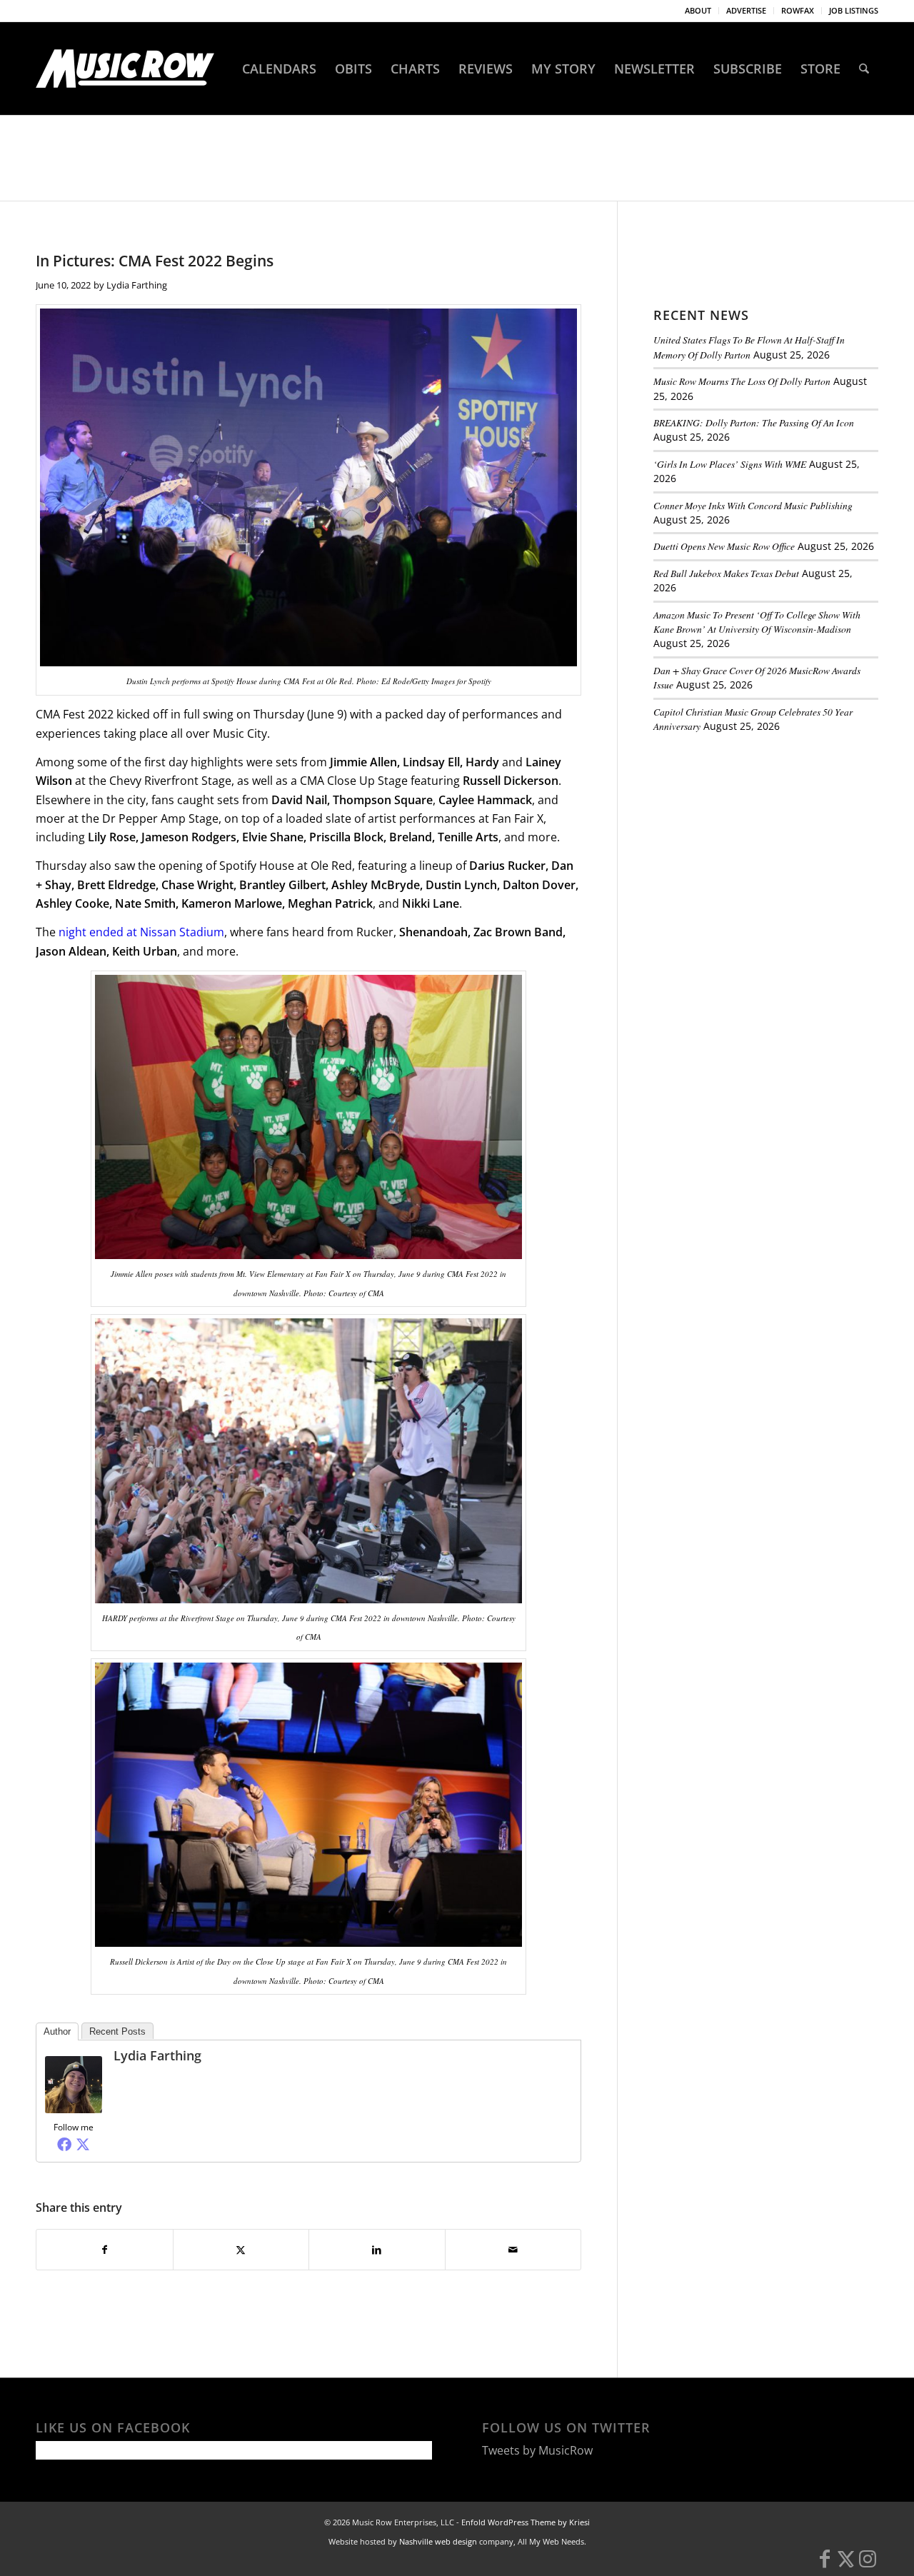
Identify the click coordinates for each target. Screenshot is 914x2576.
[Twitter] (83, 2144)
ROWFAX (798, 10)
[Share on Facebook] (105, 2250)
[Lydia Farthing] (74, 2109)
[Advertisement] (760, 842)
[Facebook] (64, 2144)
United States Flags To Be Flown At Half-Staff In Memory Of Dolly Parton (749, 347)
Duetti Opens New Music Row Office (724, 546)
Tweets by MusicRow (537, 2450)
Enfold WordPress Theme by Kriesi (526, 2522)
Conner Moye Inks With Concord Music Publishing (753, 505)
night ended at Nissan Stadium (141, 932)
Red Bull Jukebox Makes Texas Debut (726, 573)
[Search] (864, 69)
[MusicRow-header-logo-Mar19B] (125, 69)
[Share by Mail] (513, 2250)
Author (57, 2031)
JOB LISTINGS (854, 10)
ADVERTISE (746, 10)
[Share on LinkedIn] (377, 2250)
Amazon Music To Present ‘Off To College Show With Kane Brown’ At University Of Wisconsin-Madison (757, 622)
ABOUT (698, 10)
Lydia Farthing (137, 285)
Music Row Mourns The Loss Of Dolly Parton (742, 381)
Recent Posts (117, 2031)
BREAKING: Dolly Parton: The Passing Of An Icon (754, 422)
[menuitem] (698, 11)
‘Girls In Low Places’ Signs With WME (730, 464)
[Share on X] (241, 2250)
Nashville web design (438, 2541)
